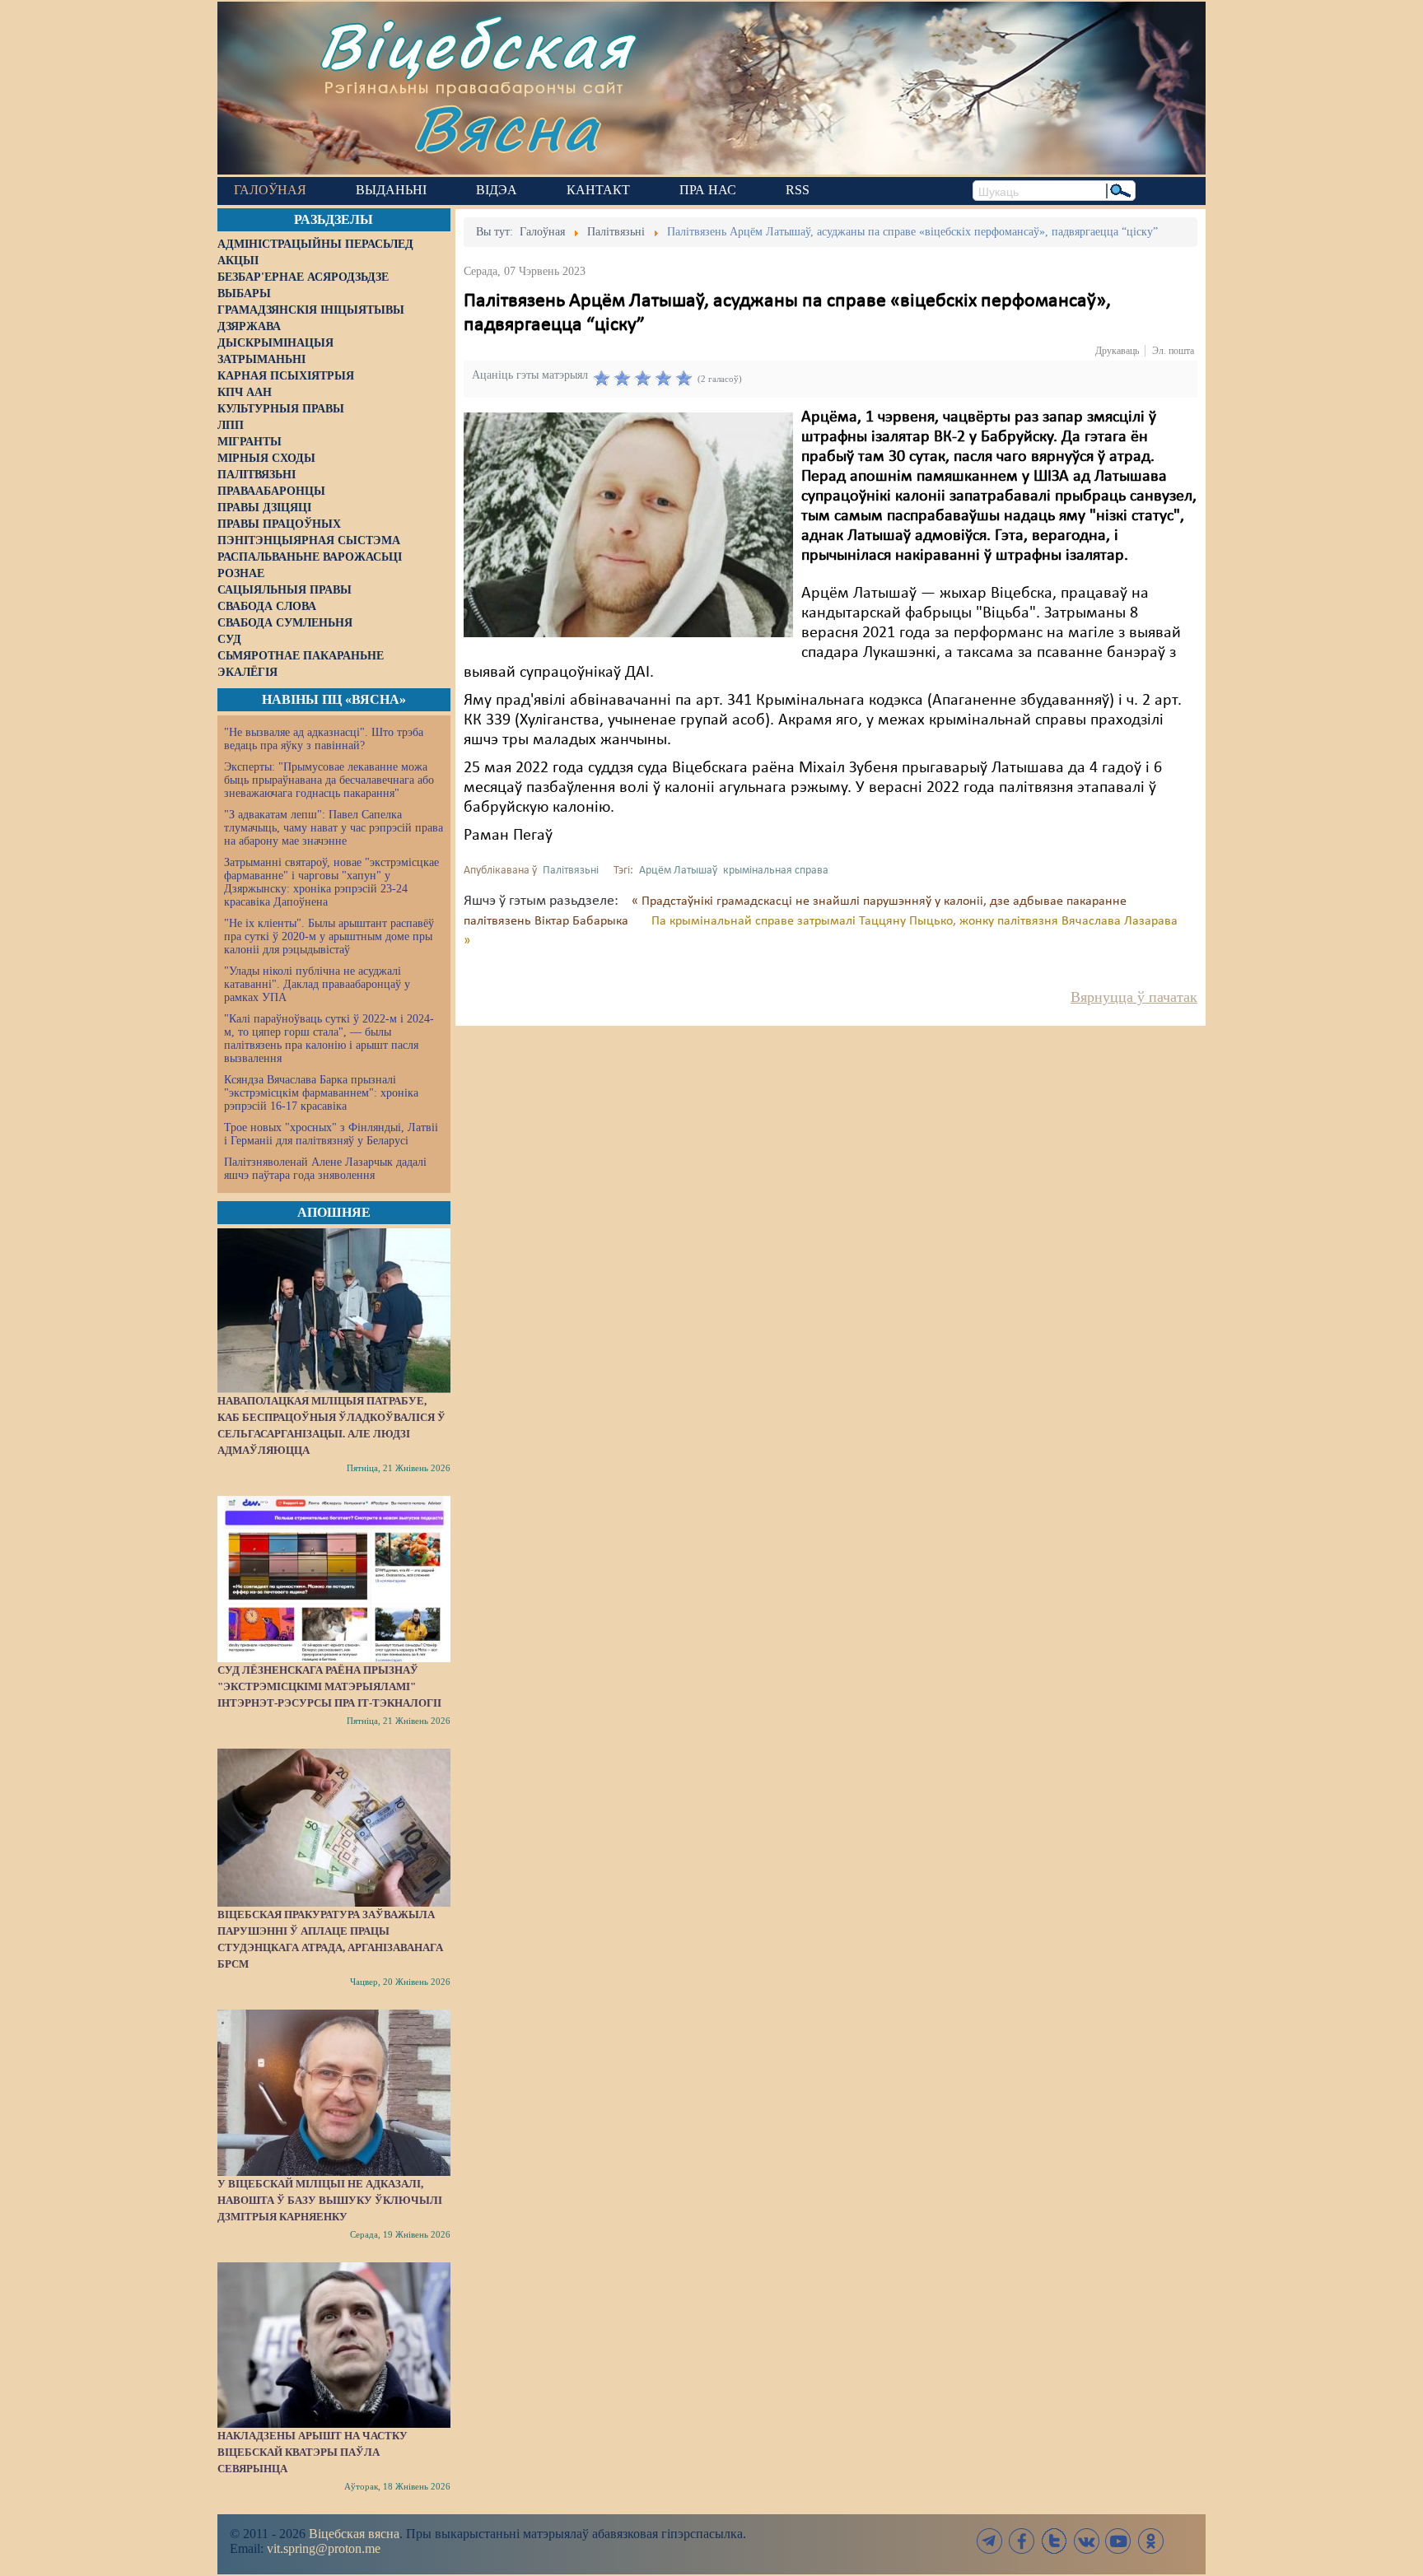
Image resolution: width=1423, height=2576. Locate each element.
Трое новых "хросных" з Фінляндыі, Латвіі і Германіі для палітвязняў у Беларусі (331, 1134)
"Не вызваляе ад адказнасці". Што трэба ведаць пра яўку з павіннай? (324, 739)
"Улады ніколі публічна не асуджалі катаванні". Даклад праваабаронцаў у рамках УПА (317, 984)
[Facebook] (1022, 2541)
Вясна (506, 127)
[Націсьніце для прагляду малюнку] (628, 524)
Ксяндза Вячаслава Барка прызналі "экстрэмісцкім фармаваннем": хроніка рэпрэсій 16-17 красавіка (321, 1093)
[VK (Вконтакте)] (1086, 2541)
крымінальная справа (776, 871)
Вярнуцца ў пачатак (1134, 997)
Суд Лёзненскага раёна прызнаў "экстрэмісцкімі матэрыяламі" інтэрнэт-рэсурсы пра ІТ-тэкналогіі (329, 1686)
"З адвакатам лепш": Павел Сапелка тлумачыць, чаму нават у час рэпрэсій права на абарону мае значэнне (334, 828)
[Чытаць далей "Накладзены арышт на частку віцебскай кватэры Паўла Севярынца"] (334, 2345)
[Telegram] (990, 2541)
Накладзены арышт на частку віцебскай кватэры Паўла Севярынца (313, 2452)
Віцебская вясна (354, 2534)
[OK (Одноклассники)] (1150, 2541)
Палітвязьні (571, 871)
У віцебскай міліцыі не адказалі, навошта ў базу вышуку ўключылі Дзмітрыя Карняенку (330, 2200)
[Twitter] (1054, 2541)
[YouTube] (1118, 2541)
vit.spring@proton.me (324, 2548)
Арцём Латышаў (678, 871)
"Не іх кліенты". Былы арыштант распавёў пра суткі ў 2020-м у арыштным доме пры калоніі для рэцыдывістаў (329, 936)
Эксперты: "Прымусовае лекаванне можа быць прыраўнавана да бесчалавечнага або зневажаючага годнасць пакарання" (329, 780)
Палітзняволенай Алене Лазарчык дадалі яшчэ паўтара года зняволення (325, 1169)
